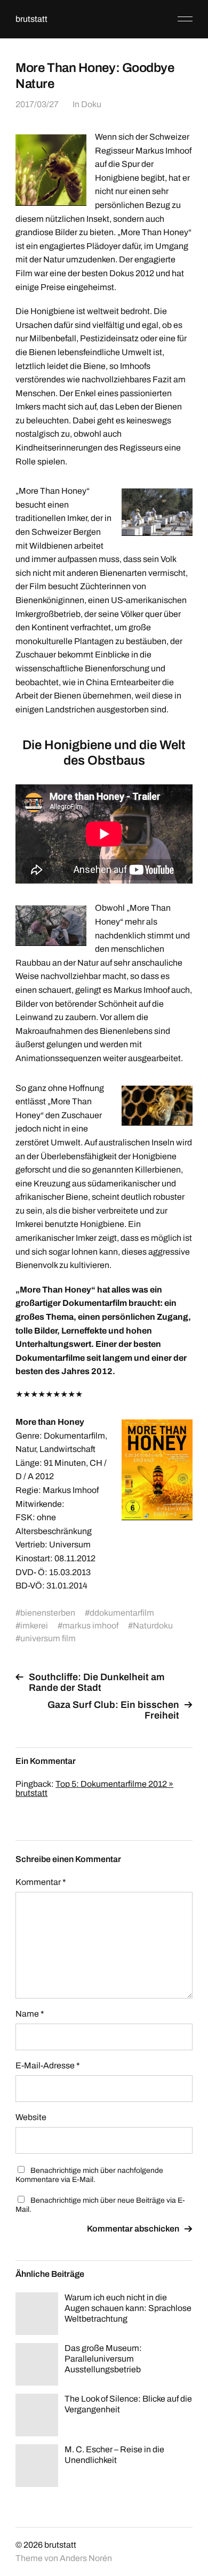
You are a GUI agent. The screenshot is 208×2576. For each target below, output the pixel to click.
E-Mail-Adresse (48, 2065)
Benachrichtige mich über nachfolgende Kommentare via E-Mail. (89, 2175)
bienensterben (48, 1613)
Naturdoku (153, 1626)
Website (31, 2117)
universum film (48, 1638)
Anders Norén (86, 2558)
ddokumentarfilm (122, 1613)
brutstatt (31, 19)
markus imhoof (90, 1626)
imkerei (34, 1626)
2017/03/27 (37, 104)
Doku (91, 104)
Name (30, 2014)
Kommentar (41, 1882)
